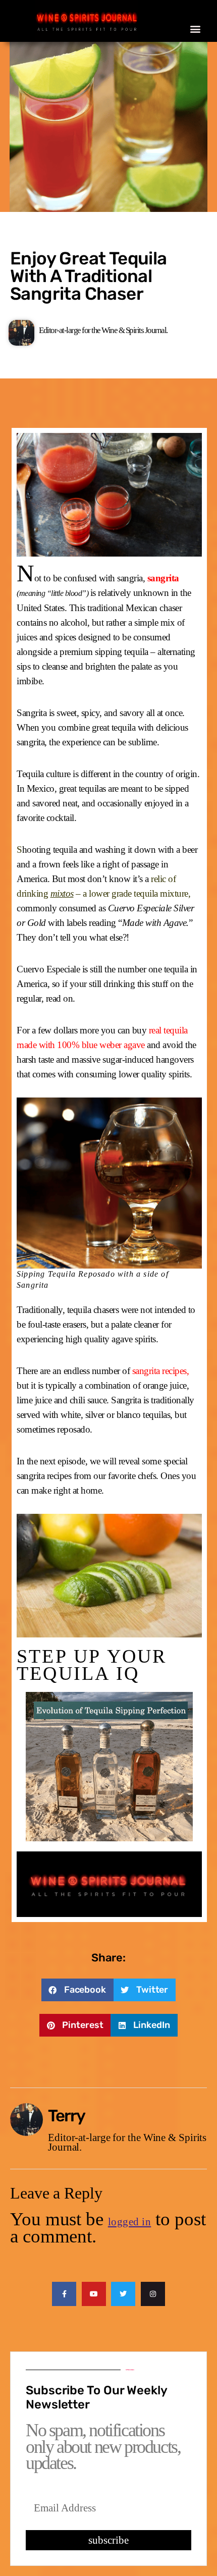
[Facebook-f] (64, 2294)
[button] (196, 29)
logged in (130, 2222)
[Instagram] (153, 2294)
